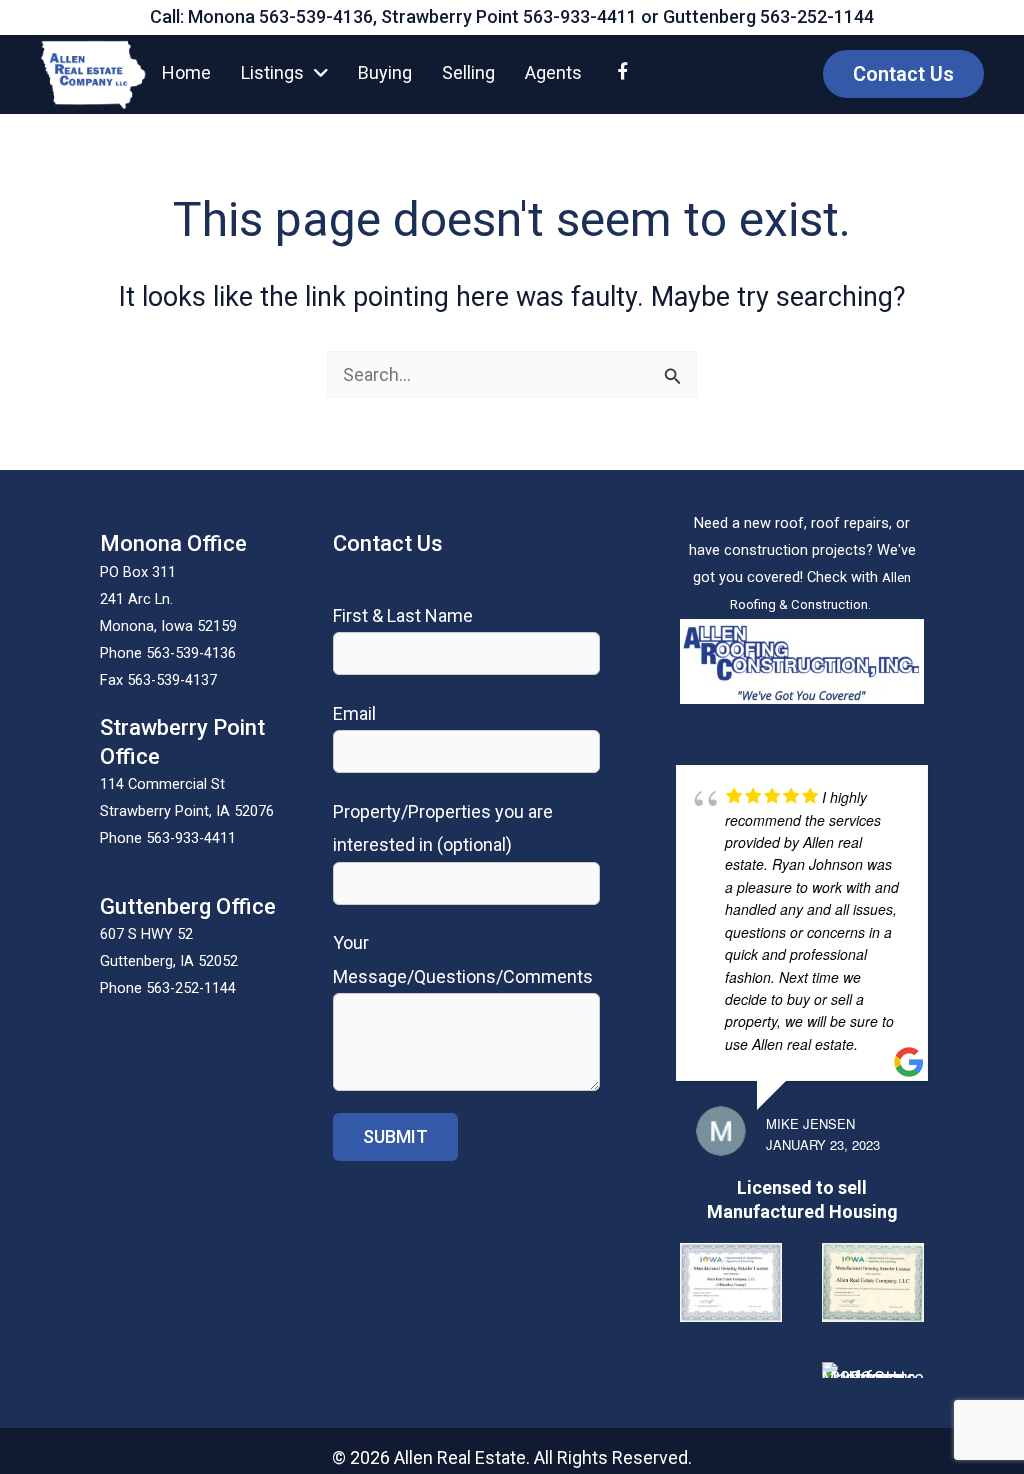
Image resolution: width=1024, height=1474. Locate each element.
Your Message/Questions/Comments (463, 959)
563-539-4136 (316, 16)
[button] (903, 74)
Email (354, 713)
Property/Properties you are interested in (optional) (443, 828)
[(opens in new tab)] (802, 659)
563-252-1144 (817, 16)
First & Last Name (403, 615)
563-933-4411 (580, 16)
